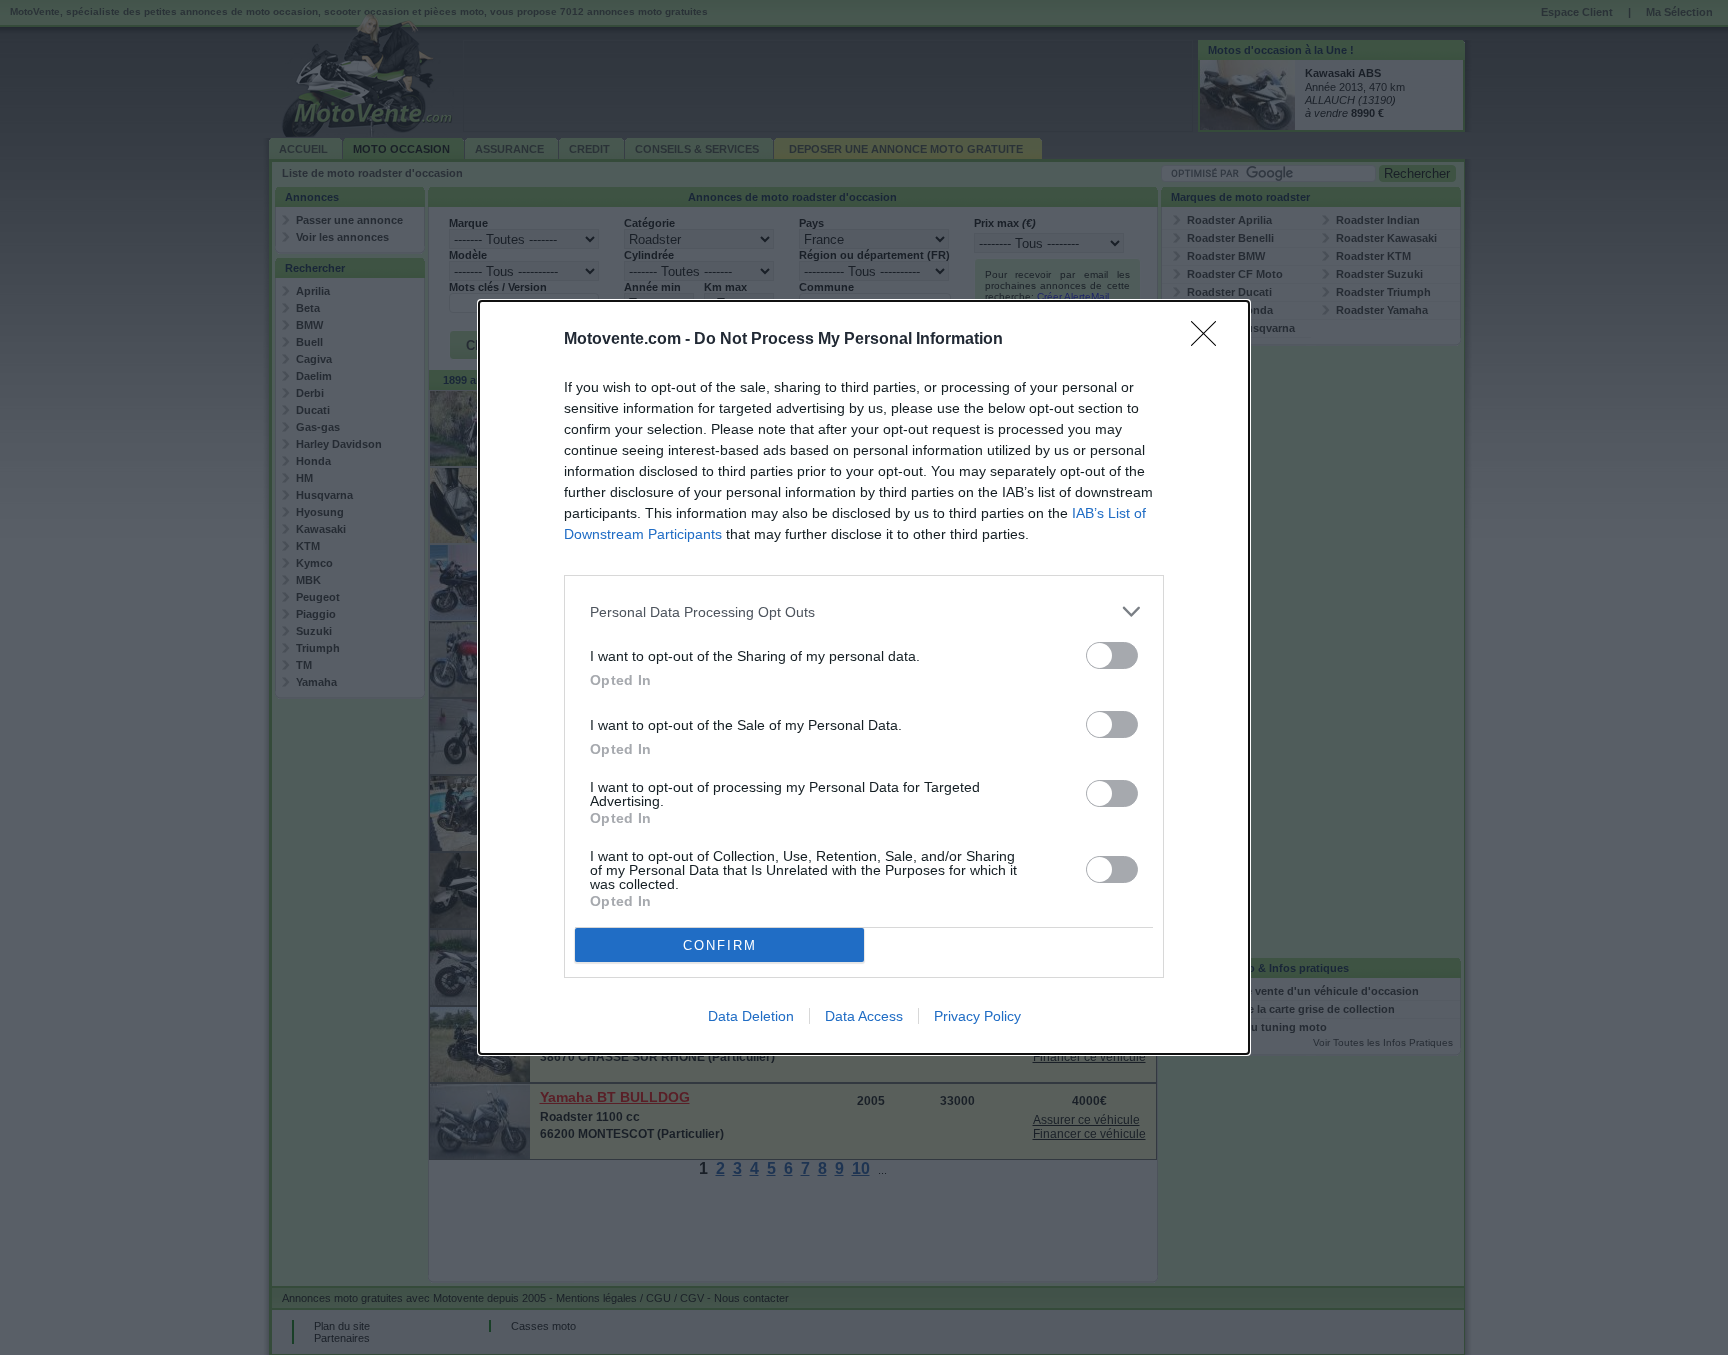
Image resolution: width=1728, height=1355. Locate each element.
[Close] (1210, 340)
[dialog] (864, 677)
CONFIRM (720, 945)
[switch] (1112, 655)
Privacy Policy (977, 1016)
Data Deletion (751, 1016)
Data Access (864, 1016)
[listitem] (864, 611)
